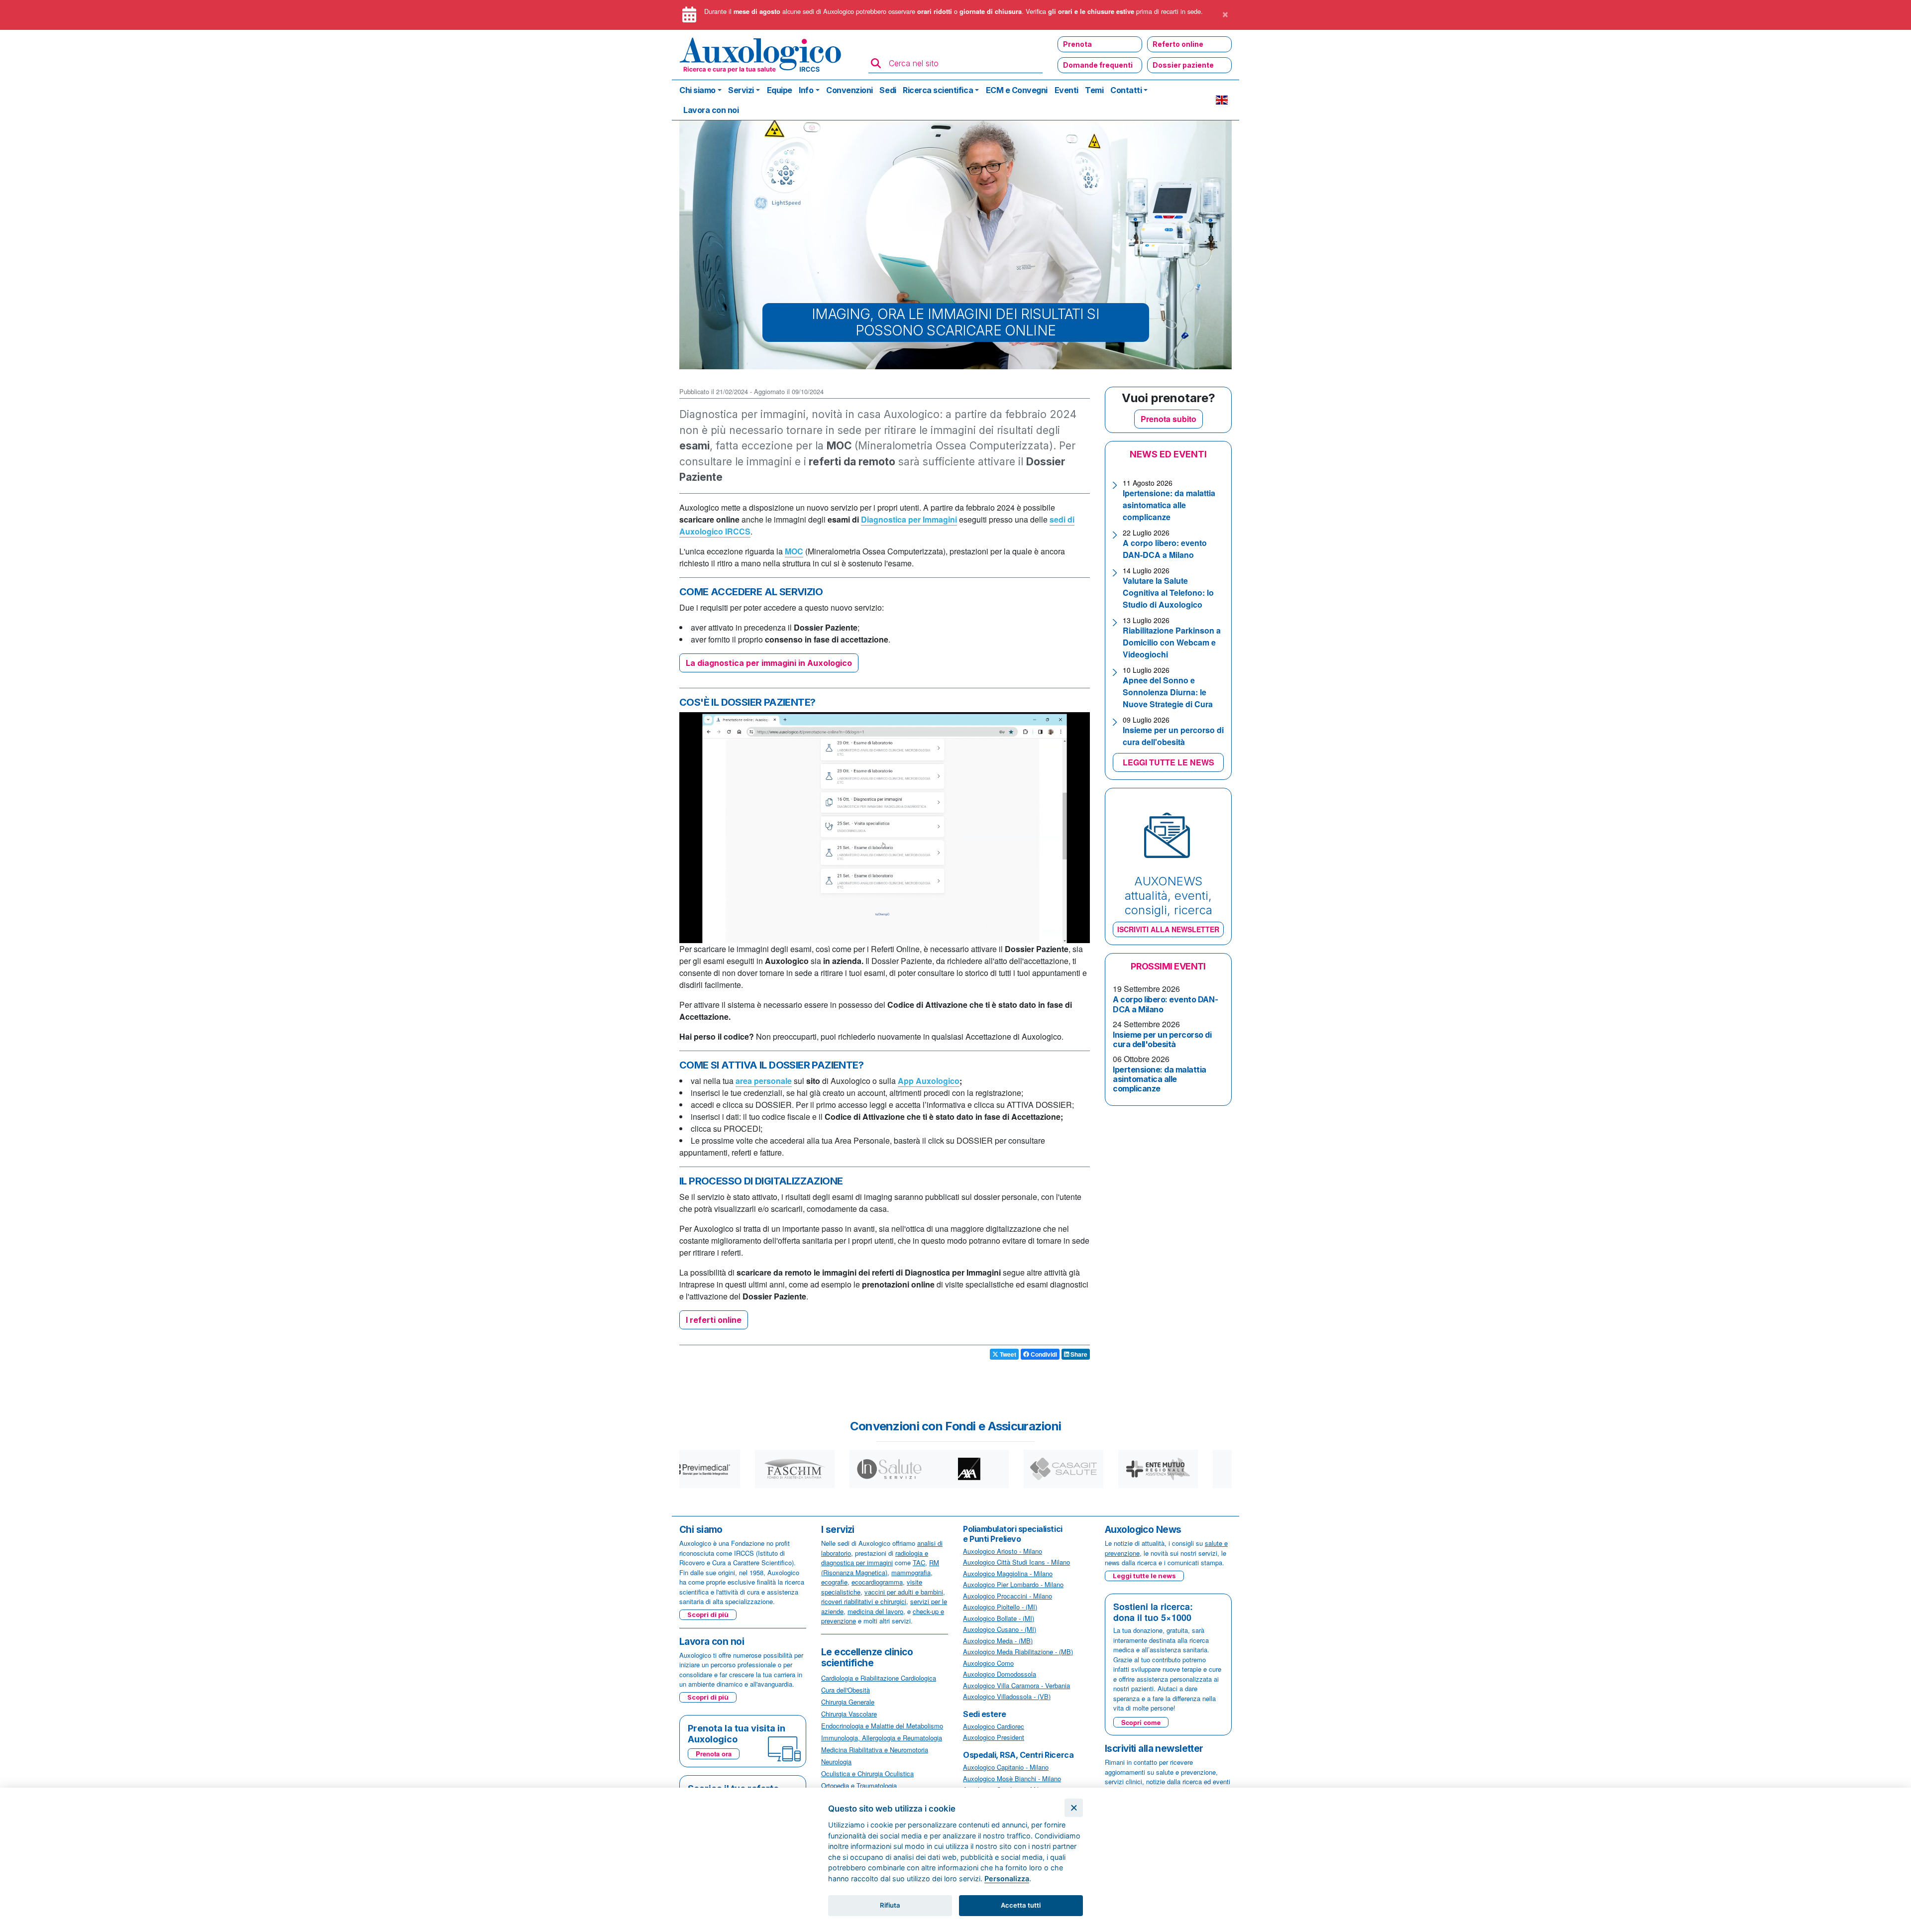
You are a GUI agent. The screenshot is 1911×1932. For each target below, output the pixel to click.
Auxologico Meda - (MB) (998, 1641)
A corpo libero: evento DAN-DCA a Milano (1165, 549)
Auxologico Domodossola (1000, 1674)
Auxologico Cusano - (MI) (1000, 1629)
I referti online (714, 1320)
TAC (919, 1562)
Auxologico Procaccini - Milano (1008, 1596)
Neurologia (836, 1762)
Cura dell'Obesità (846, 1690)
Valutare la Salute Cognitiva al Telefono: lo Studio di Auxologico (1168, 592)
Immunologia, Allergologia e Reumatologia (882, 1738)
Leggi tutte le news (1144, 1576)
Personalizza (1007, 1878)
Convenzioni (849, 90)
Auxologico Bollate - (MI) (999, 1618)
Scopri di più (708, 1614)
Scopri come (1141, 1722)
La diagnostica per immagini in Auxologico (769, 663)
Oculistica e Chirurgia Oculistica (867, 1773)
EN (1222, 100)
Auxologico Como (988, 1663)
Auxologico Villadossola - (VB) (1007, 1696)
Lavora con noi (711, 110)
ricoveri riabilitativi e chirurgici (864, 1601)
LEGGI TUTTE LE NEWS (1168, 762)
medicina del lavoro (875, 1611)
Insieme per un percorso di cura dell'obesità (1173, 736)
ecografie (834, 1582)
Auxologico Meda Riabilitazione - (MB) (1018, 1652)
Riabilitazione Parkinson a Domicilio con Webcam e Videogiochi (1172, 642)
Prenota (1077, 44)
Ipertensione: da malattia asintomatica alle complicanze (1169, 505)
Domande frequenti (1098, 65)
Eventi (1066, 90)
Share (1078, 1354)
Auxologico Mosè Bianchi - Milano (1012, 1778)
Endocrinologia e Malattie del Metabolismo (882, 1726)
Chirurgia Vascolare (849, 1714)
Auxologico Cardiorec (994, 1726)
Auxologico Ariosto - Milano (1003, 1551)
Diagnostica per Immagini (909, 519)
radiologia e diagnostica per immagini (875, 1558)
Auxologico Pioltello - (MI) (1000, 1607)
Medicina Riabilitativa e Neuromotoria (875, 1750)
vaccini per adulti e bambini (904, 1592)
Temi (1094, 90)
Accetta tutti (1021, 1905)
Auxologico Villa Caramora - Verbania (1016, 1685)
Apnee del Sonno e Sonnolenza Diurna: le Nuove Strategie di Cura (1168, 692)
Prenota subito (1168, 419)
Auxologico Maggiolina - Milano (1008, 1573)
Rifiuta (890, 1905)
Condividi (1043, 1354)
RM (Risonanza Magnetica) (880, 1567)
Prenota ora (714, 1754)
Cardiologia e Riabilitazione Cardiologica (879, 1678)
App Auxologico (929, 1081)
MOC (794, 551)
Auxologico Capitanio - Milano (1006, 1767)
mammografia (911, 1572)
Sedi (888, 90)
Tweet (1007, 1354)
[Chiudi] (1074, 1808)
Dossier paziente (1183, 65)
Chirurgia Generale (848, 1702)
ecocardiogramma (877, 1582)
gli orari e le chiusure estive (1091, 11)
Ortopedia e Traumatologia (859, 1785)
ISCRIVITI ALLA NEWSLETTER (1168, 929)
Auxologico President (994, 1737)
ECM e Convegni (1017, 90)
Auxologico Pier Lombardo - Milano (1013, 1584)
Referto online (1178, 44)
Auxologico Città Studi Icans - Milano (1016, 1562)
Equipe (780, 90)
